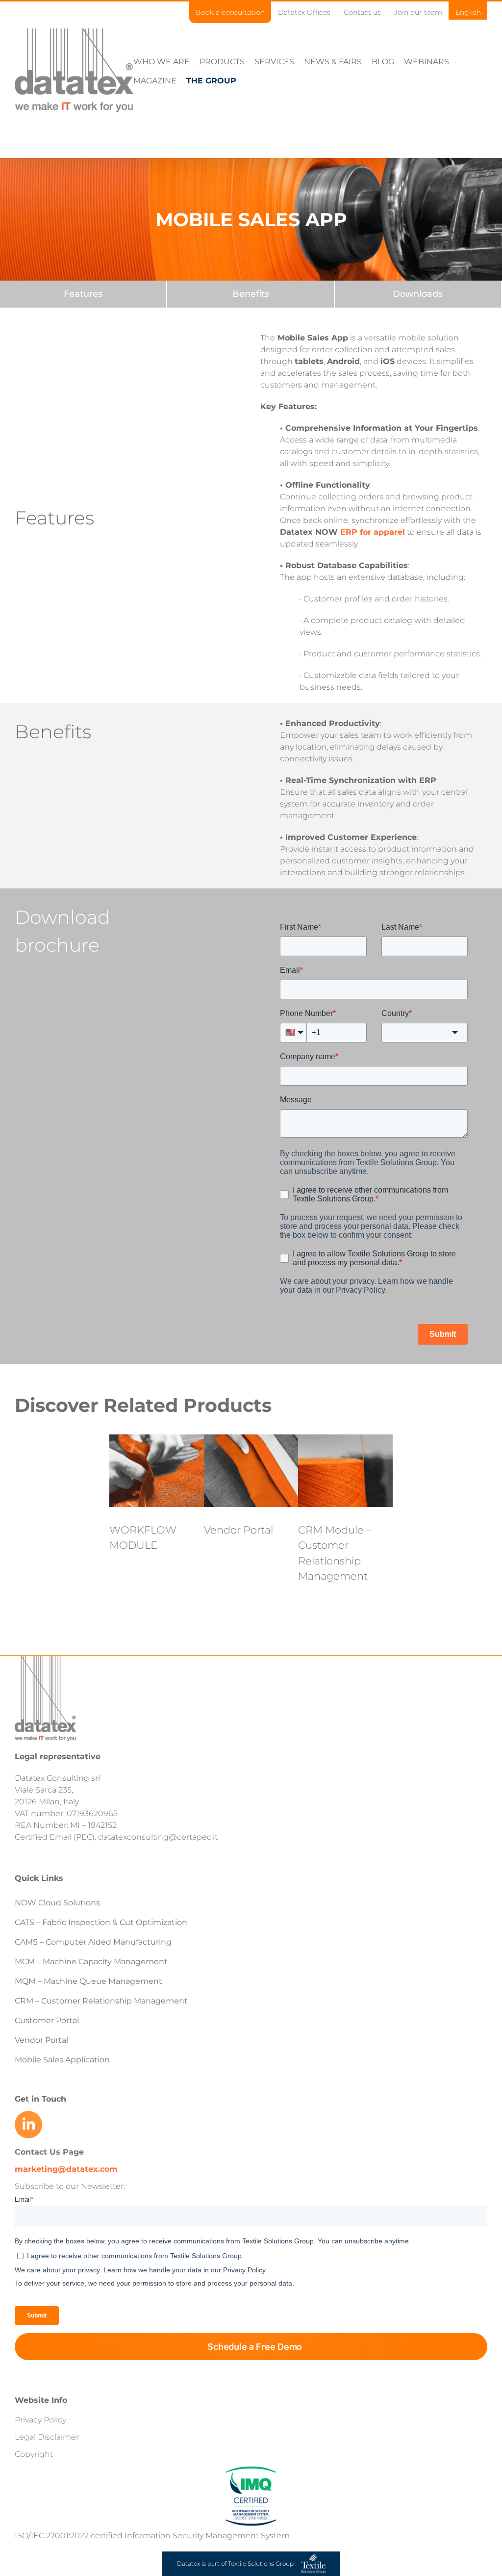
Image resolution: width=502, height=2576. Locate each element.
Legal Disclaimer (47, 2437)
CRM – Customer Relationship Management (101, 2001)
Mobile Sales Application (62, 2060)
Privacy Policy (40, 2420)
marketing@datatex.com (66, 2169)
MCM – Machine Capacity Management (91, 1962)
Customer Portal (47, 2020)
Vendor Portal (238, 1530)
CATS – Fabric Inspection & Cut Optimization (101, 1922)
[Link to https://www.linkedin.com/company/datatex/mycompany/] (28, 2125)
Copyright (34, 2454)
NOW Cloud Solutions (57, 1903)
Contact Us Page (49, 2152)
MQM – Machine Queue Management (88, 1981)
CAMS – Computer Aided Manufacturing (93, 1942)
